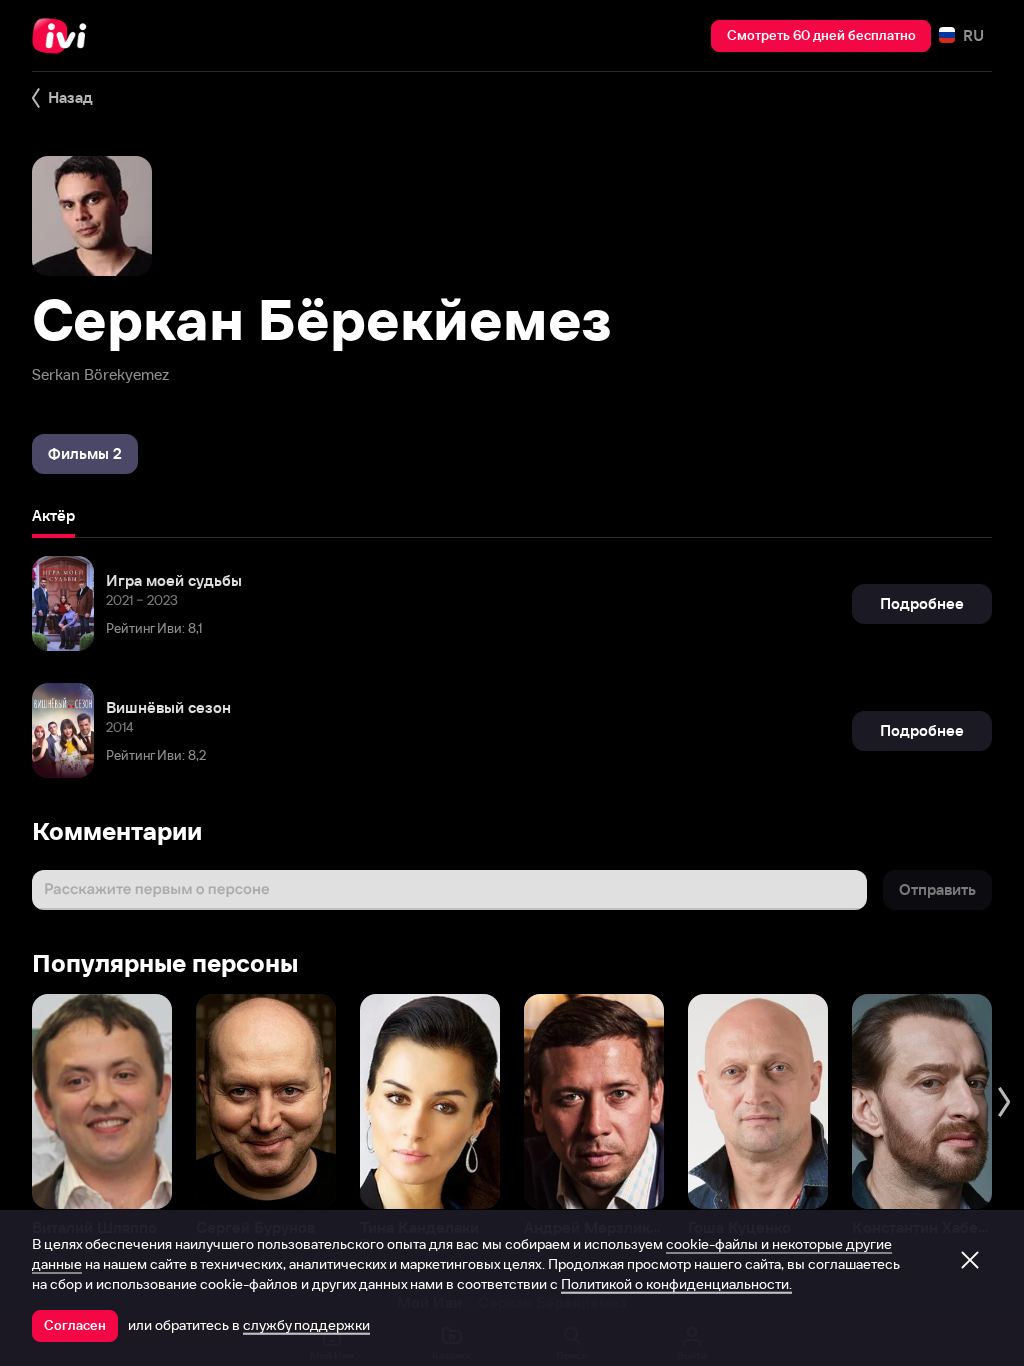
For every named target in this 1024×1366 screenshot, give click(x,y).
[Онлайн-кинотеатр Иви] (65, 36)
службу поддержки (306, 1325)
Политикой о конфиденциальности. (676, 1284)
